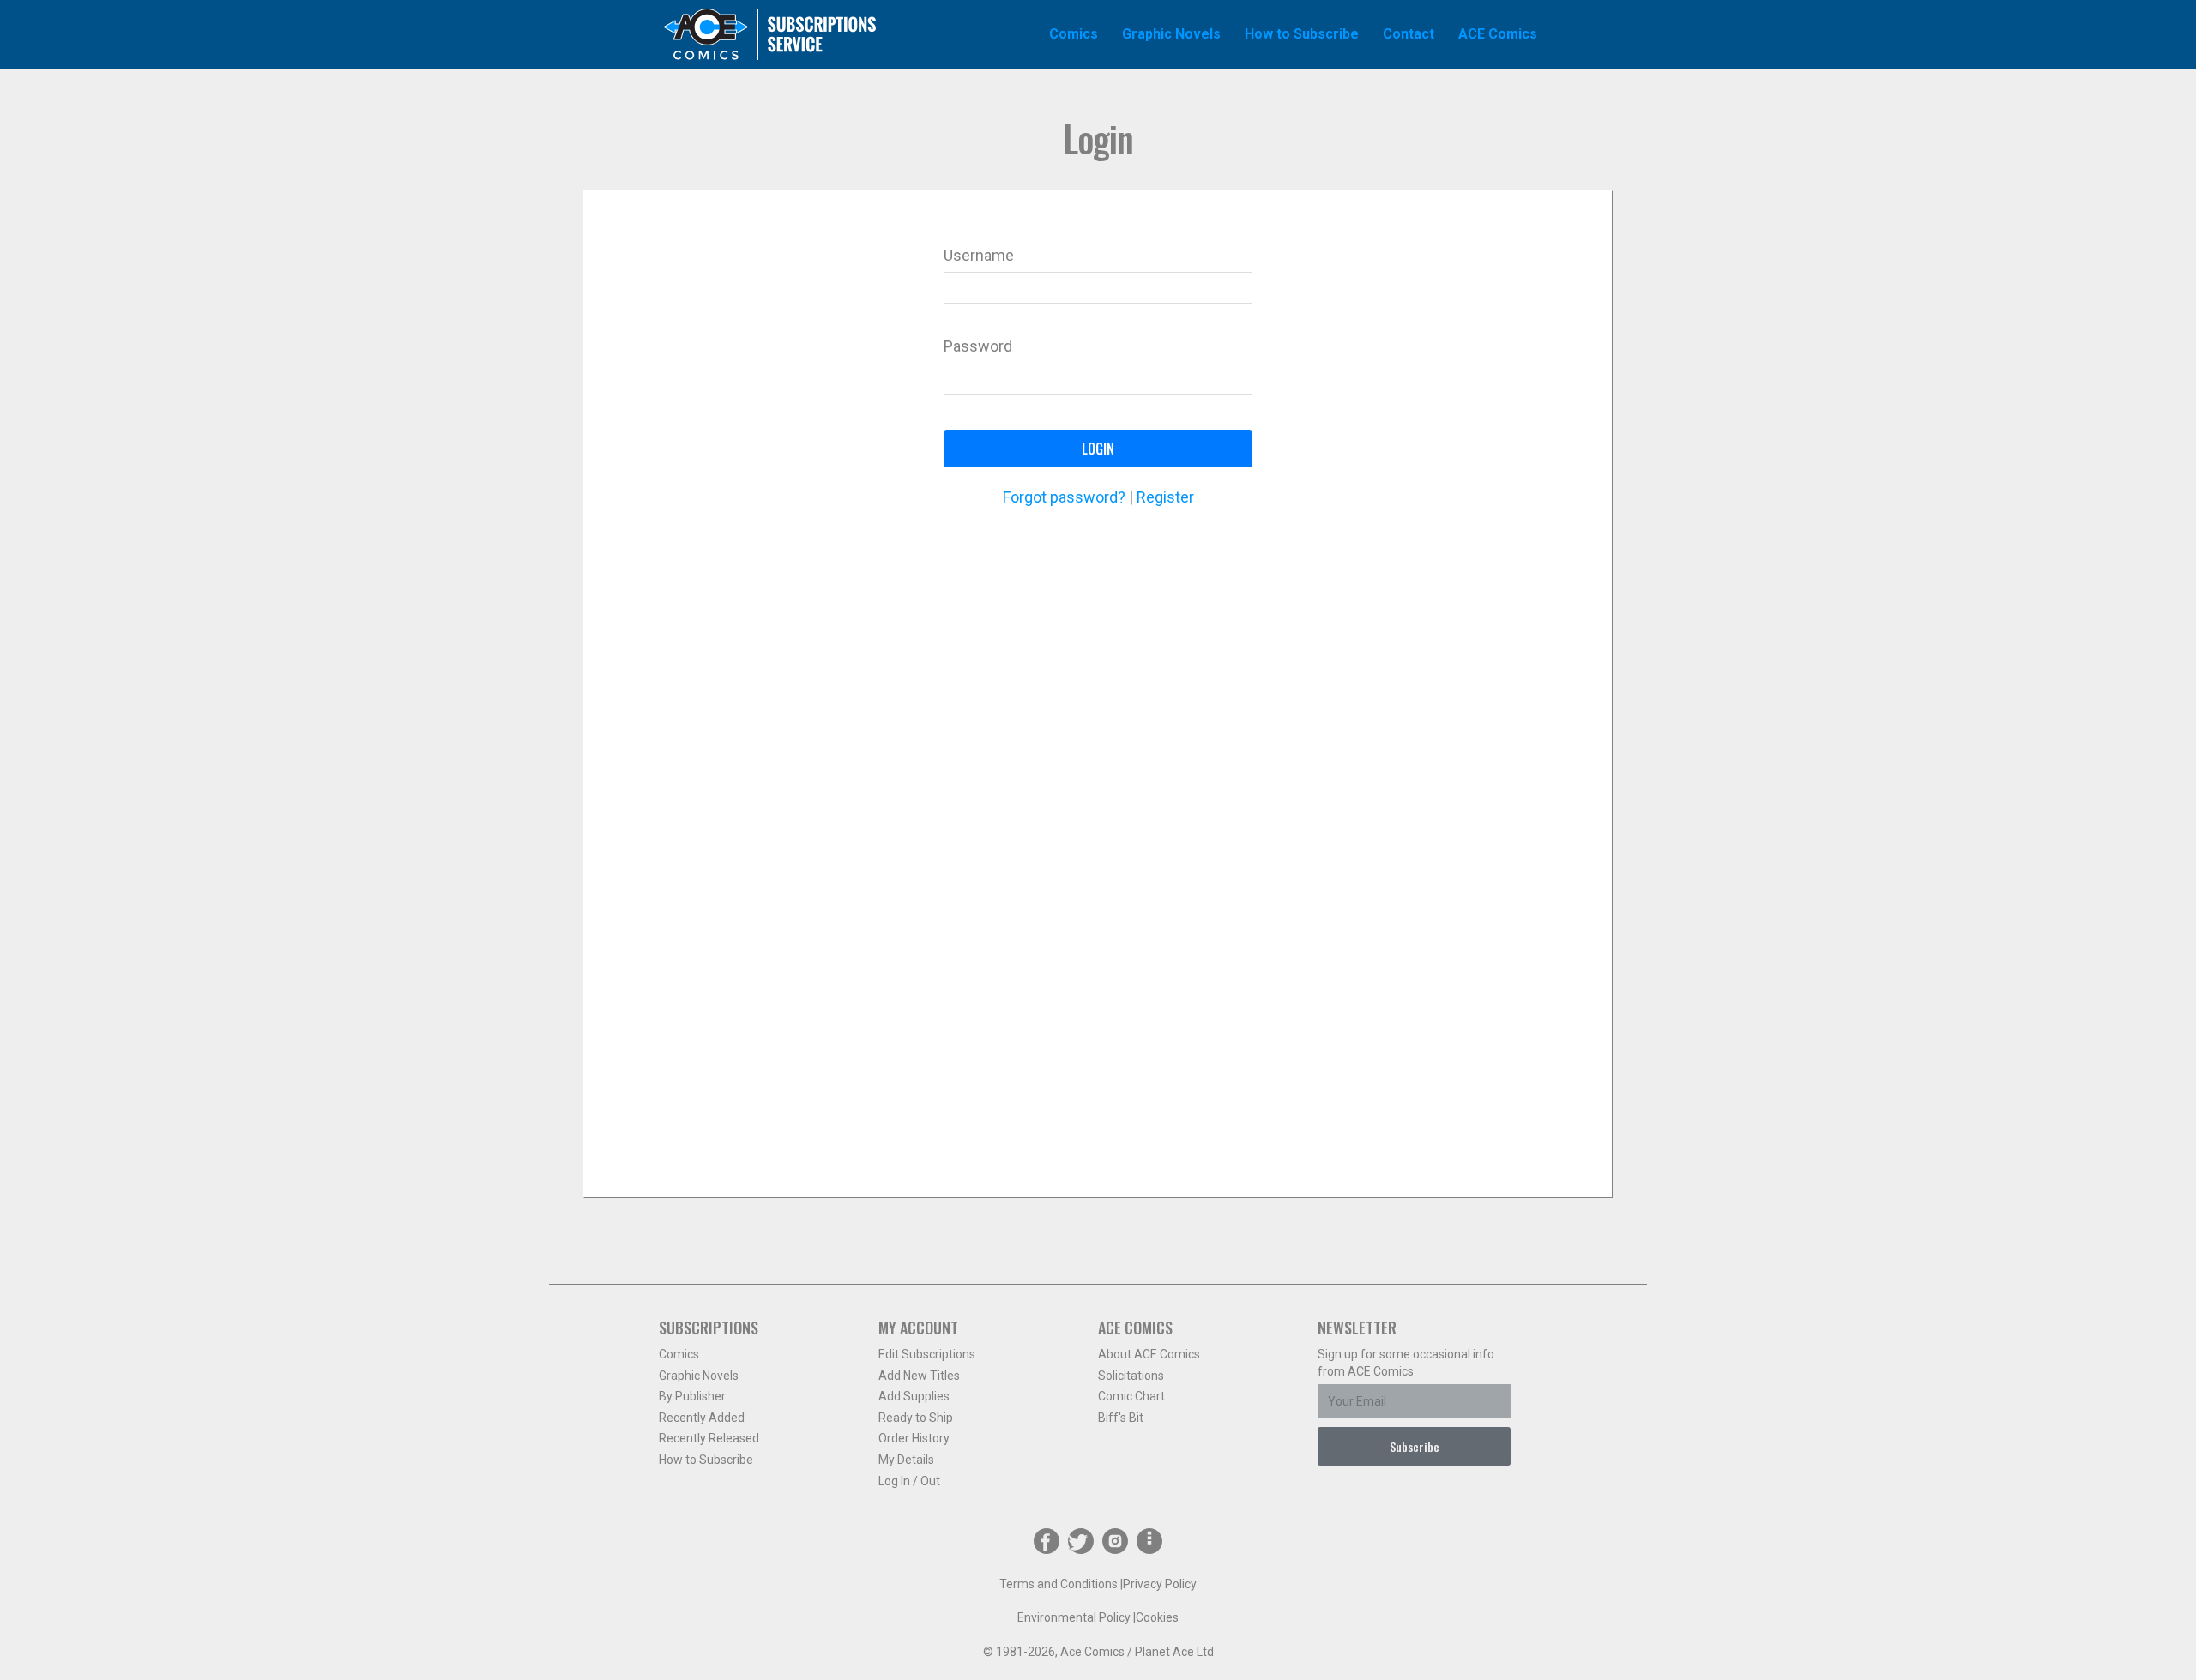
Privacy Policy (1160, 1584)
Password (978, 346)
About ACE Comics (1149, 1354)
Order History (914, 1438)
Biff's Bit (1121, 1418)
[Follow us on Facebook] (1047, 1544)
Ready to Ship (916, 1418)
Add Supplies (914, 1396)
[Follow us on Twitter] (1081, 1544)
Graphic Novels (699, 1376)
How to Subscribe (706, 1460)
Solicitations (1131, 1376)
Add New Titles (919, 1376)
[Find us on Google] (1149, 1544)
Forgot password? (1064, 497)
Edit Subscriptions (927, 1354)
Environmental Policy (1074, 1617)
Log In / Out (909, 1481)
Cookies (1157, 1617)
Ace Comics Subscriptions (770, 34)
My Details (906, 1460)
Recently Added (702, 1418)
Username (979, 255)
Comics (679, 1354)
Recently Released (709, 1438)
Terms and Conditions (1059, 1584)
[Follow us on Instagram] (1115, 1544)
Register (1165, 497)
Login (1098, 449)
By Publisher (692, 1396)
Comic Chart (1131, 1396)
